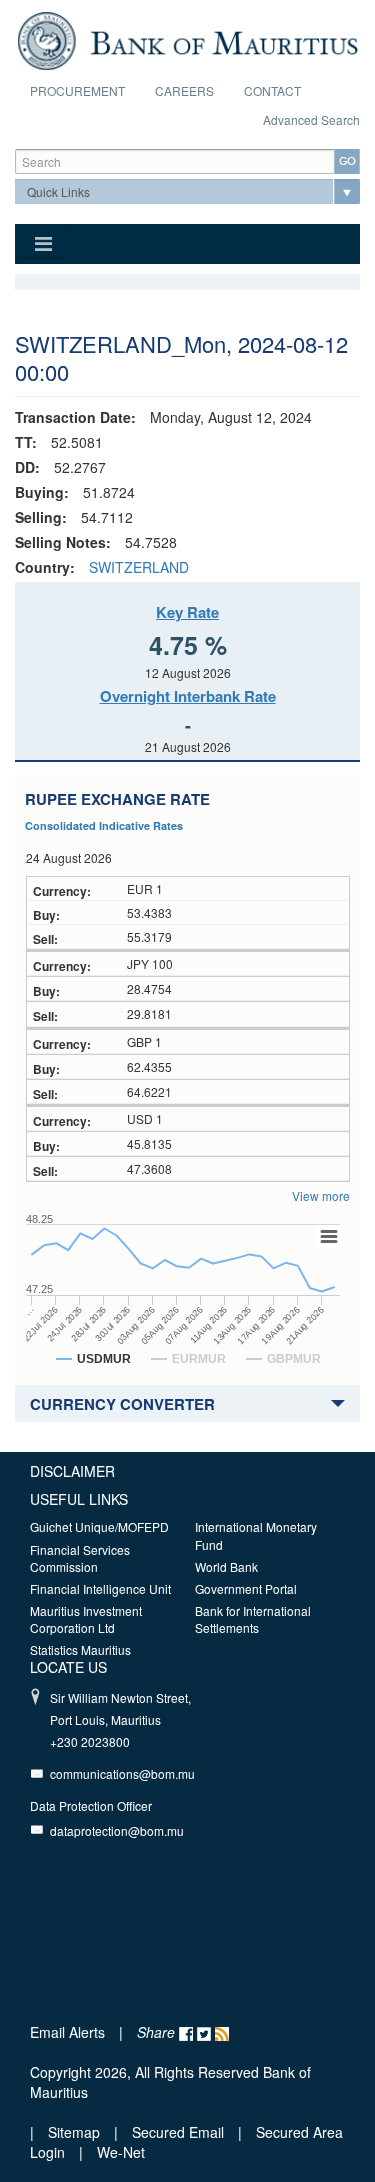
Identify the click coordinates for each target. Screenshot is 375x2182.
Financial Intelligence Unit (100, 1588)
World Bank (226, 1566)
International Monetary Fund (256, 1535)
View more (321, 1195)
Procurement (77, 90)
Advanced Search (311, 119)
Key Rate (187, 612)
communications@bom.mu (122, 1773)
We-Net (121, 2152)
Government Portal (246, 1588)
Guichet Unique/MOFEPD (99, 1526)
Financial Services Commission (80, 1558)
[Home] (187, 38)
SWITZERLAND (139, 567)
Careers (184, 90)
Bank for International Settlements (253, 1619)
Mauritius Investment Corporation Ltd (86, 1619)
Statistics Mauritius (80, 1649)
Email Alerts (67, 2032)
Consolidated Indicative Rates (104, 825)
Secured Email (178, 2132)
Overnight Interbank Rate (188, 696)
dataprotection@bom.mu (117, 1830)
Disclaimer (72, 1471)
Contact (272, 90)
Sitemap (76, 2132)
